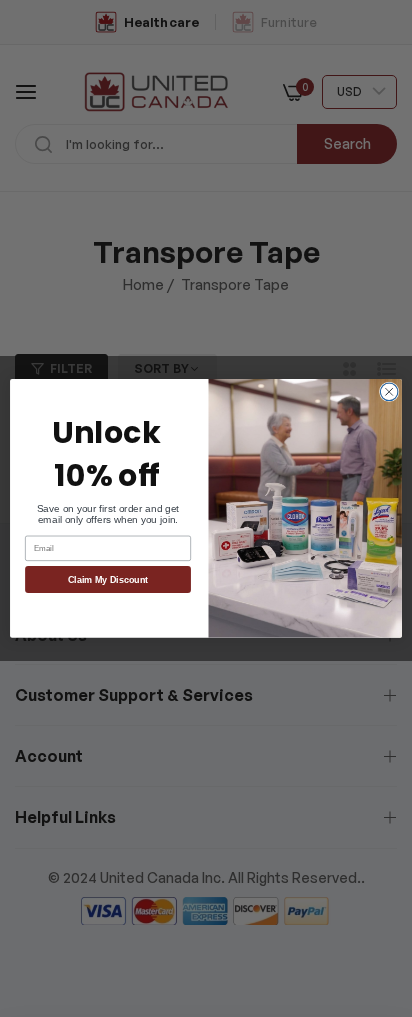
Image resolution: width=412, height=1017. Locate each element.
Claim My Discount (108, 580)
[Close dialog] (389, 392)
